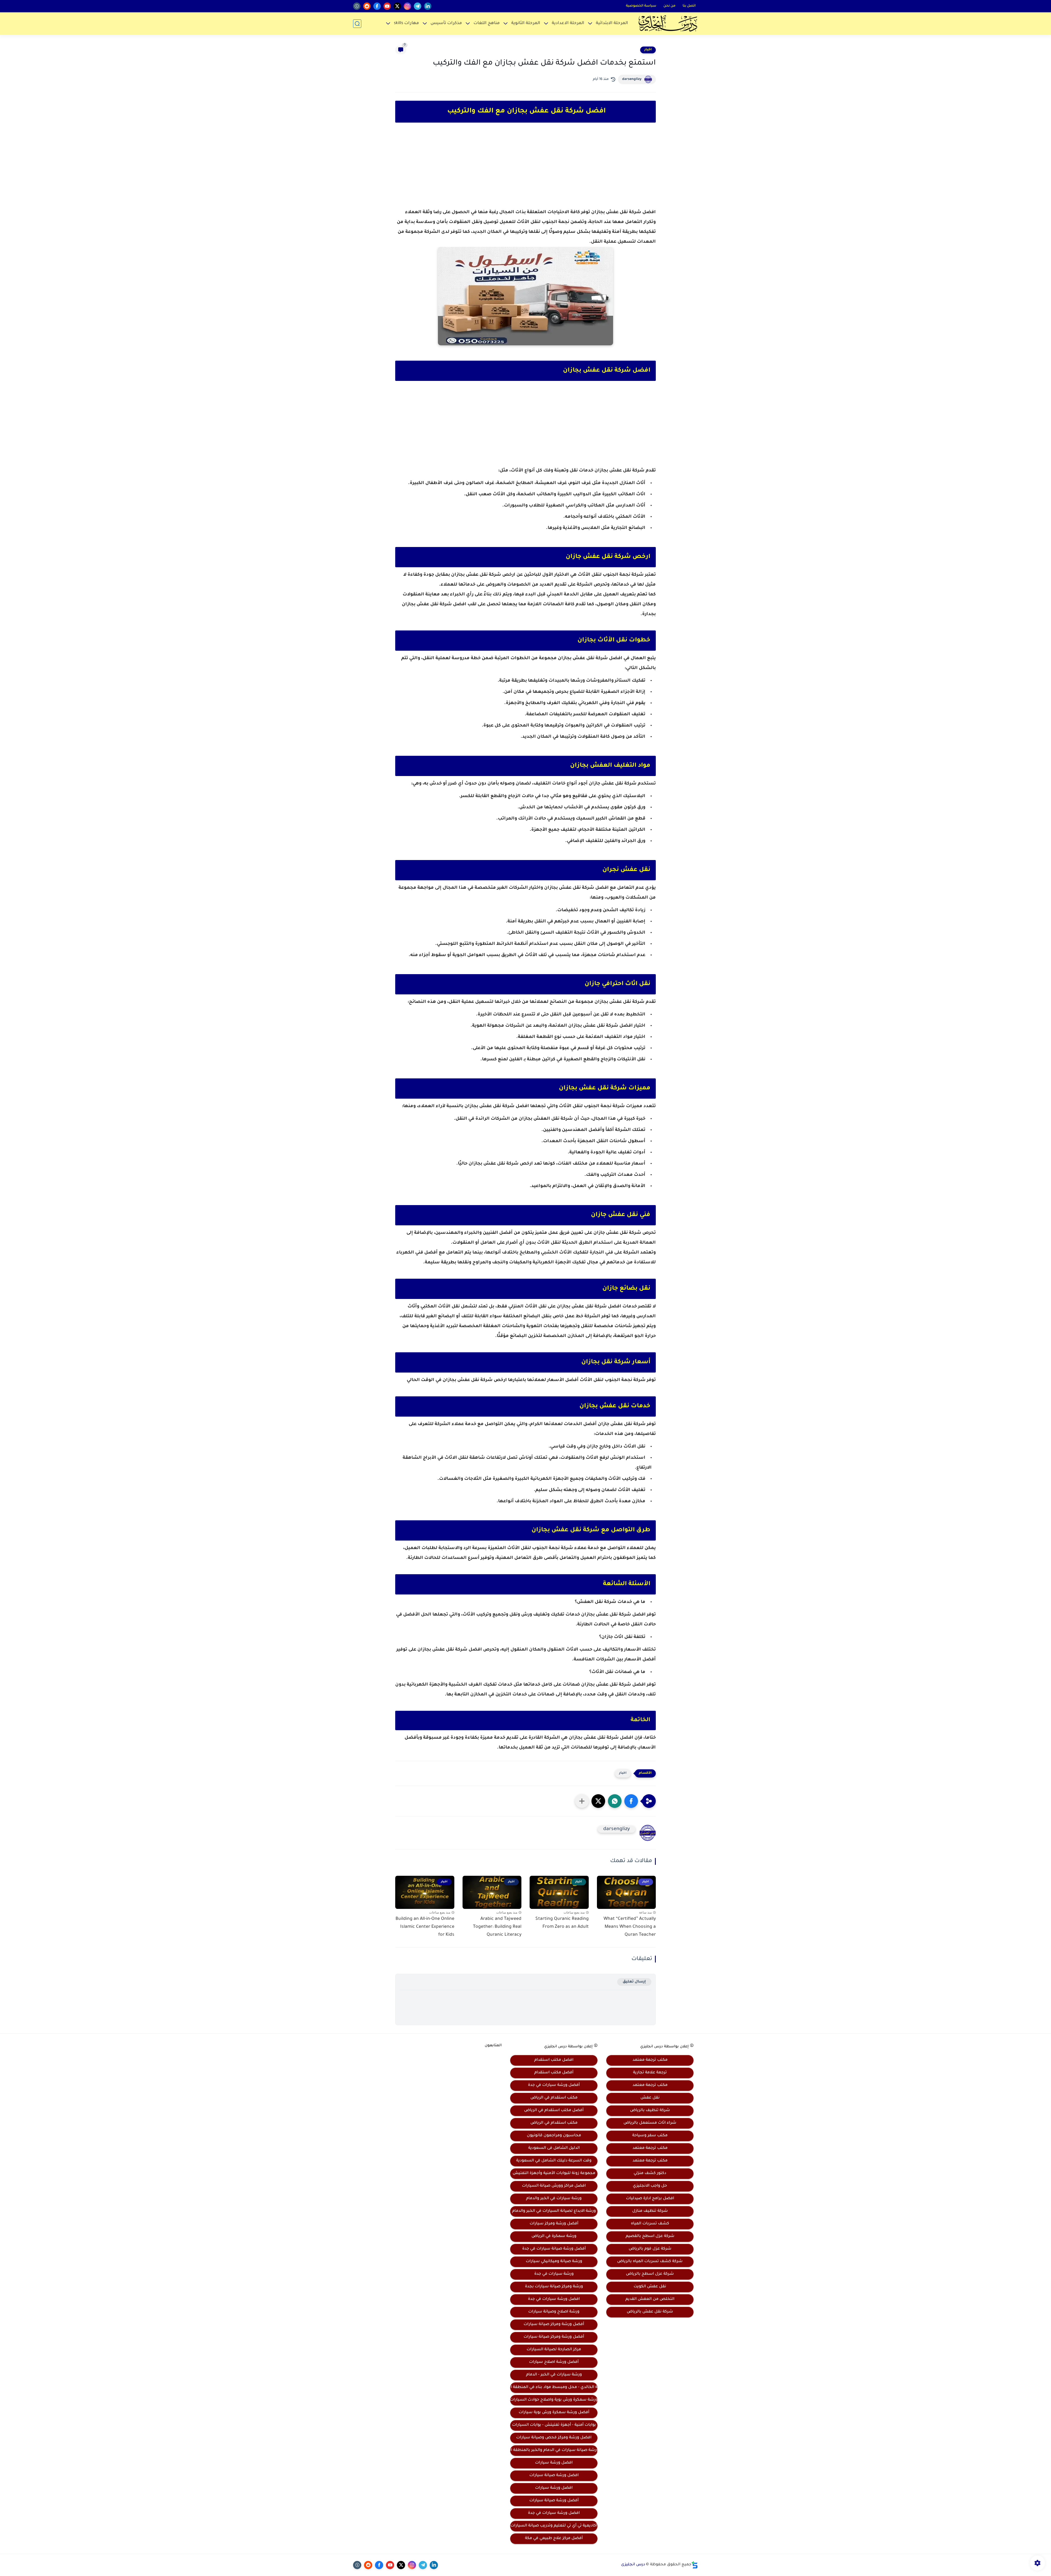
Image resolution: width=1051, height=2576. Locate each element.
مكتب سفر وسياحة (650, 2136)
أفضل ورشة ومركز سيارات (554, 2224)
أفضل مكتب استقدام (554, 2073)
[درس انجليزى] (668, 24)
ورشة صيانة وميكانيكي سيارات (554, 2262)
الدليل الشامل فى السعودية (554, 2148)
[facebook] (377, 6)
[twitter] (397, 6)
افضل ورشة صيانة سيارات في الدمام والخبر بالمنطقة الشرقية (554, 2450)
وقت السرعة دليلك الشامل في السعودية (554, 2161)
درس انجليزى (633, 2565)
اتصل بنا (689, 6)
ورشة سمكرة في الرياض (554, 2236)
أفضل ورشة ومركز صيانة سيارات (554, 2325)
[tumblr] (357, 6)
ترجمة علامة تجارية (650, 2073)
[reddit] (367, 6)
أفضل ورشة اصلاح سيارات (554, 2362)
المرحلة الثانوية (526, 23)
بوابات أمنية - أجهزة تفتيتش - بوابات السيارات (554, 2425)
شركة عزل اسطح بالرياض (650, 2274)
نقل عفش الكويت (650, 2287)
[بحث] (357, 24)
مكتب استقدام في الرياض (554, 2098)
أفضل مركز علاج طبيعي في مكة (554, 2539)
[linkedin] (428, 6)
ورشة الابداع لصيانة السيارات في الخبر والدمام (554, 2211)
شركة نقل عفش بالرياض (650, 2312)
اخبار (648, 50)
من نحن (669, 6)
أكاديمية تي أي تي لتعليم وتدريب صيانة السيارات (554, 2526)
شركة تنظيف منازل (650, 2211)
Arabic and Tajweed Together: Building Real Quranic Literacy (497, 1927)
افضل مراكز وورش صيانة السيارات (554, 2186)
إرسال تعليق (634, 1982)
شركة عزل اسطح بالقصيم (650, 2236)
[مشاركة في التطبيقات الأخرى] (582, 1801)
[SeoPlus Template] (695, 2565)
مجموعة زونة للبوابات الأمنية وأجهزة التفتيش (554, 2173)
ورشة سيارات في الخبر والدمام (554, 2199)
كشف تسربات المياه (650, 2224)
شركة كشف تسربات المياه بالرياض (650, 2262)
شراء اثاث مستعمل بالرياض (650, 2123)
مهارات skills (406, 23)
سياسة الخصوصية (641, 6)
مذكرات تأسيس (446, 23)
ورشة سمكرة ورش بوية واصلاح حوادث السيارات (554, 2400)
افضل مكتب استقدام (554, 2060)
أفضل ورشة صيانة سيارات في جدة (554, 2249)
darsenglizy (632, 79)
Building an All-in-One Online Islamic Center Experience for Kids (425, 1927)
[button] (631, 1801)
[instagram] (407, 6)
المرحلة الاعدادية (568, 23)
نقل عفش (650, 2098)
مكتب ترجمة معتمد (650, 2060)
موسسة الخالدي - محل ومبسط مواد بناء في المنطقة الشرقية (554, 2387)
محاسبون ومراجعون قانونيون (554, 2136)
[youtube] (387, 6)
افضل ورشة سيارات (554, 2463)
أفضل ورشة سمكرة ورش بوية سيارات (554, 2413)
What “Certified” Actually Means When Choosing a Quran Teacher (630, 1927)
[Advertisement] (525, 170)
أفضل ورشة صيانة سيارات (554, 2501)
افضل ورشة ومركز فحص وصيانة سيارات (554, 2438)
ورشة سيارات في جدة (554, 2274)
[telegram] (418, 6)
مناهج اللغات (487, 23)
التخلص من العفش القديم (650, 2299)
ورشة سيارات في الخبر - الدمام (554, 2375)
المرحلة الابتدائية (612, 23)
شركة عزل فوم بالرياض (650, 2249)
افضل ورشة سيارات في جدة (554, 2299)
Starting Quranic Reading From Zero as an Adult (562, 1923)
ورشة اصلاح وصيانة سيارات (554, 2312)
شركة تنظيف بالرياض (650, 2111)
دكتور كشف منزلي (650, 2173)
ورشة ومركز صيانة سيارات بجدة (554, 2287)
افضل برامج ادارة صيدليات (650, 2199)
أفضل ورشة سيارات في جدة (554, 2085)
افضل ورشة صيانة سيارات (554, 2476)
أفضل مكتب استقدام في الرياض (554, 2111)
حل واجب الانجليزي (650, 2186)
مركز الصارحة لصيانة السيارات (554, 2350)
